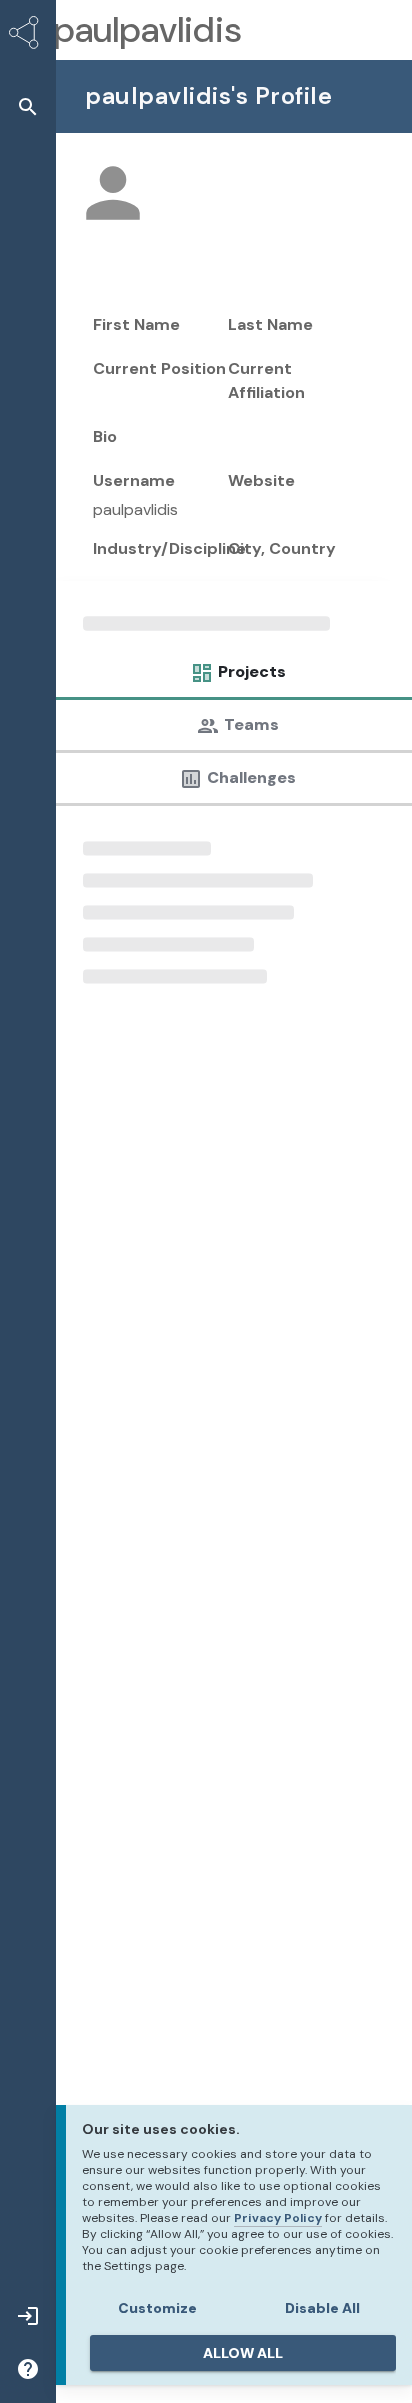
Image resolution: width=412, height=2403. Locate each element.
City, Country (282, 548)
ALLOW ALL (243, 2353)
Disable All (322, 2308)
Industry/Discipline (169, 548)
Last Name (270, 324)
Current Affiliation (266, 380)
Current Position (159, 368)
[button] (28, 106)
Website (261, 480)
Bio (105, 436)
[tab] (232, 677)
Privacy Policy (278, 2218)
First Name (136, 324)
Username (134, 480)
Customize (157, 2308)
